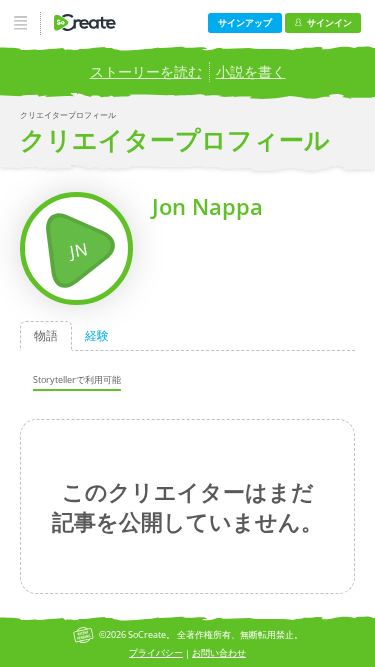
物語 (46, 335)
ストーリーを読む (146, 71)
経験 (97, 335)
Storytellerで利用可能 (77, 379)
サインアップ (245, 22)
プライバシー (156, 652)
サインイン (329, 22)
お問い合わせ (219, 652)
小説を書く (251, 71)
